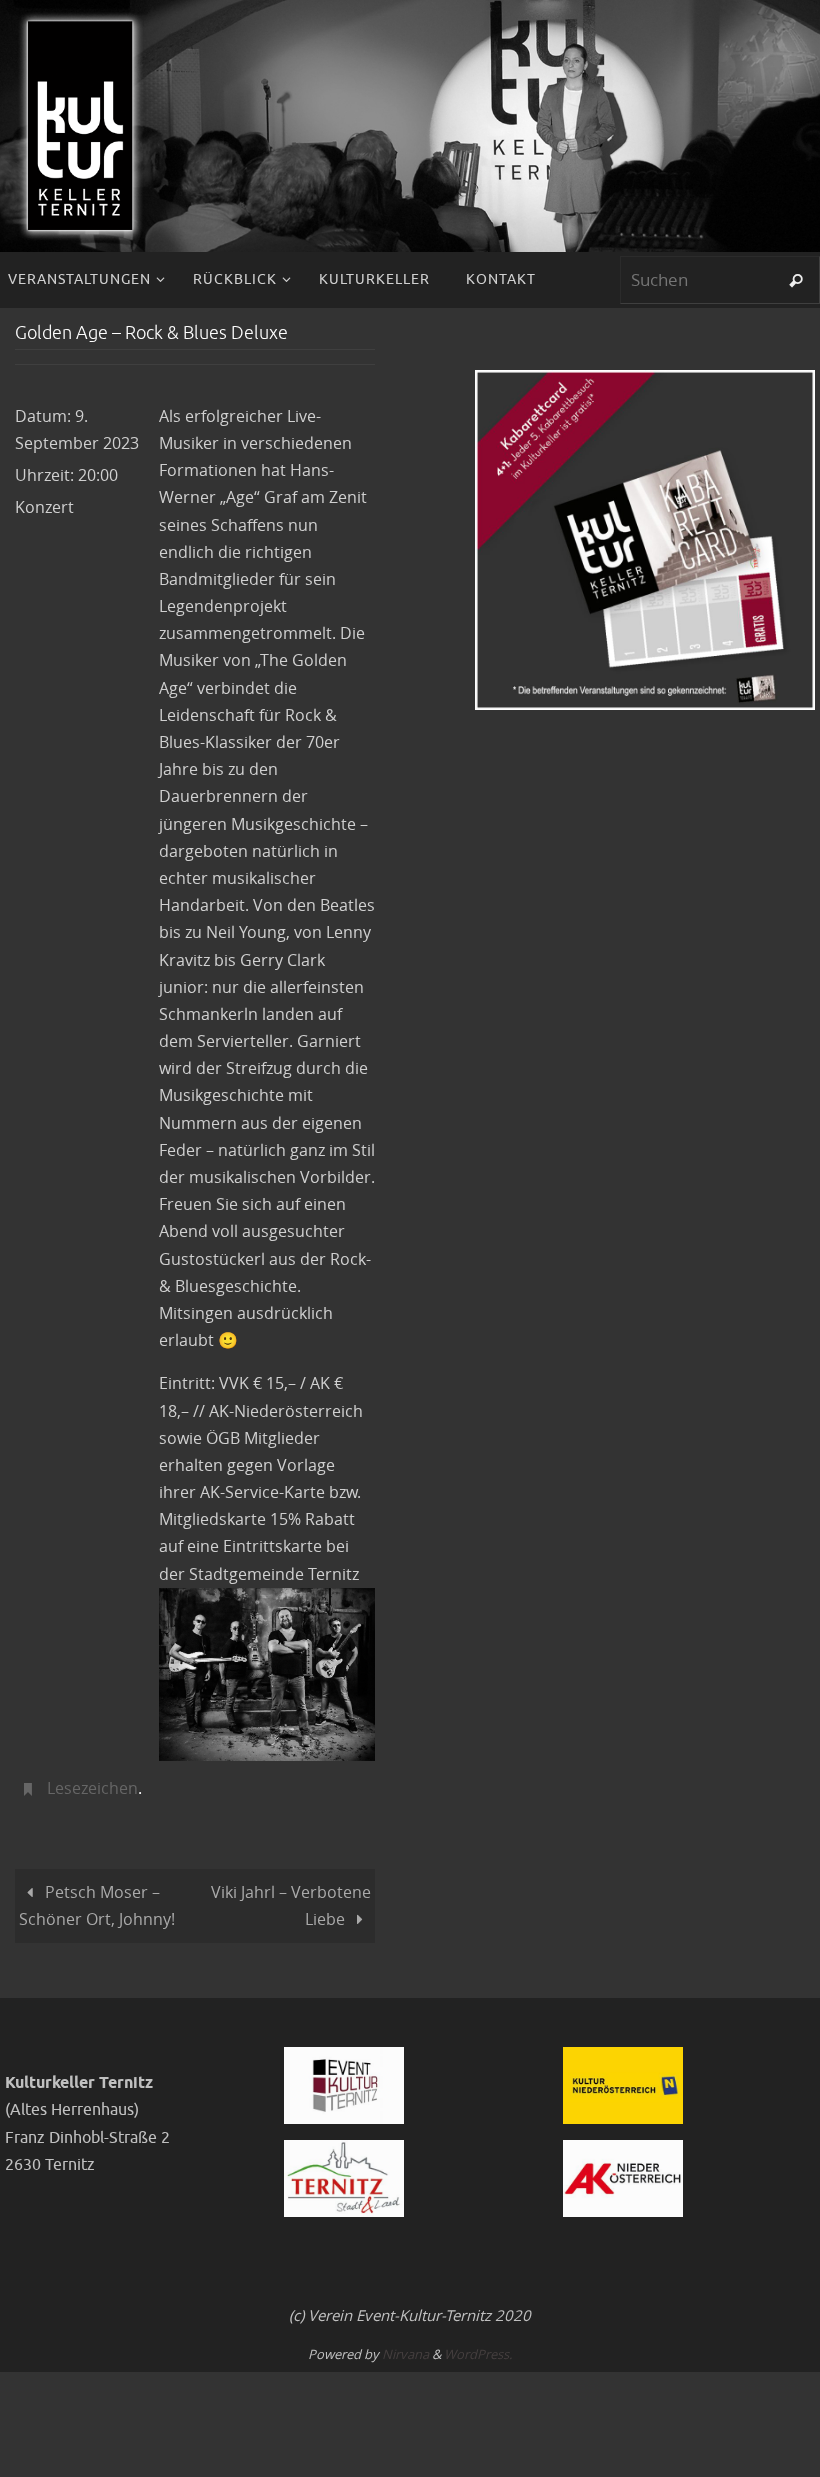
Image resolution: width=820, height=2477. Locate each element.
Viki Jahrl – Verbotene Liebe (291, 1899)
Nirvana (405, 2348)
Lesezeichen (92, 1786)
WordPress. (478, 2348)
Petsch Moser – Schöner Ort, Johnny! (97, 1899)
